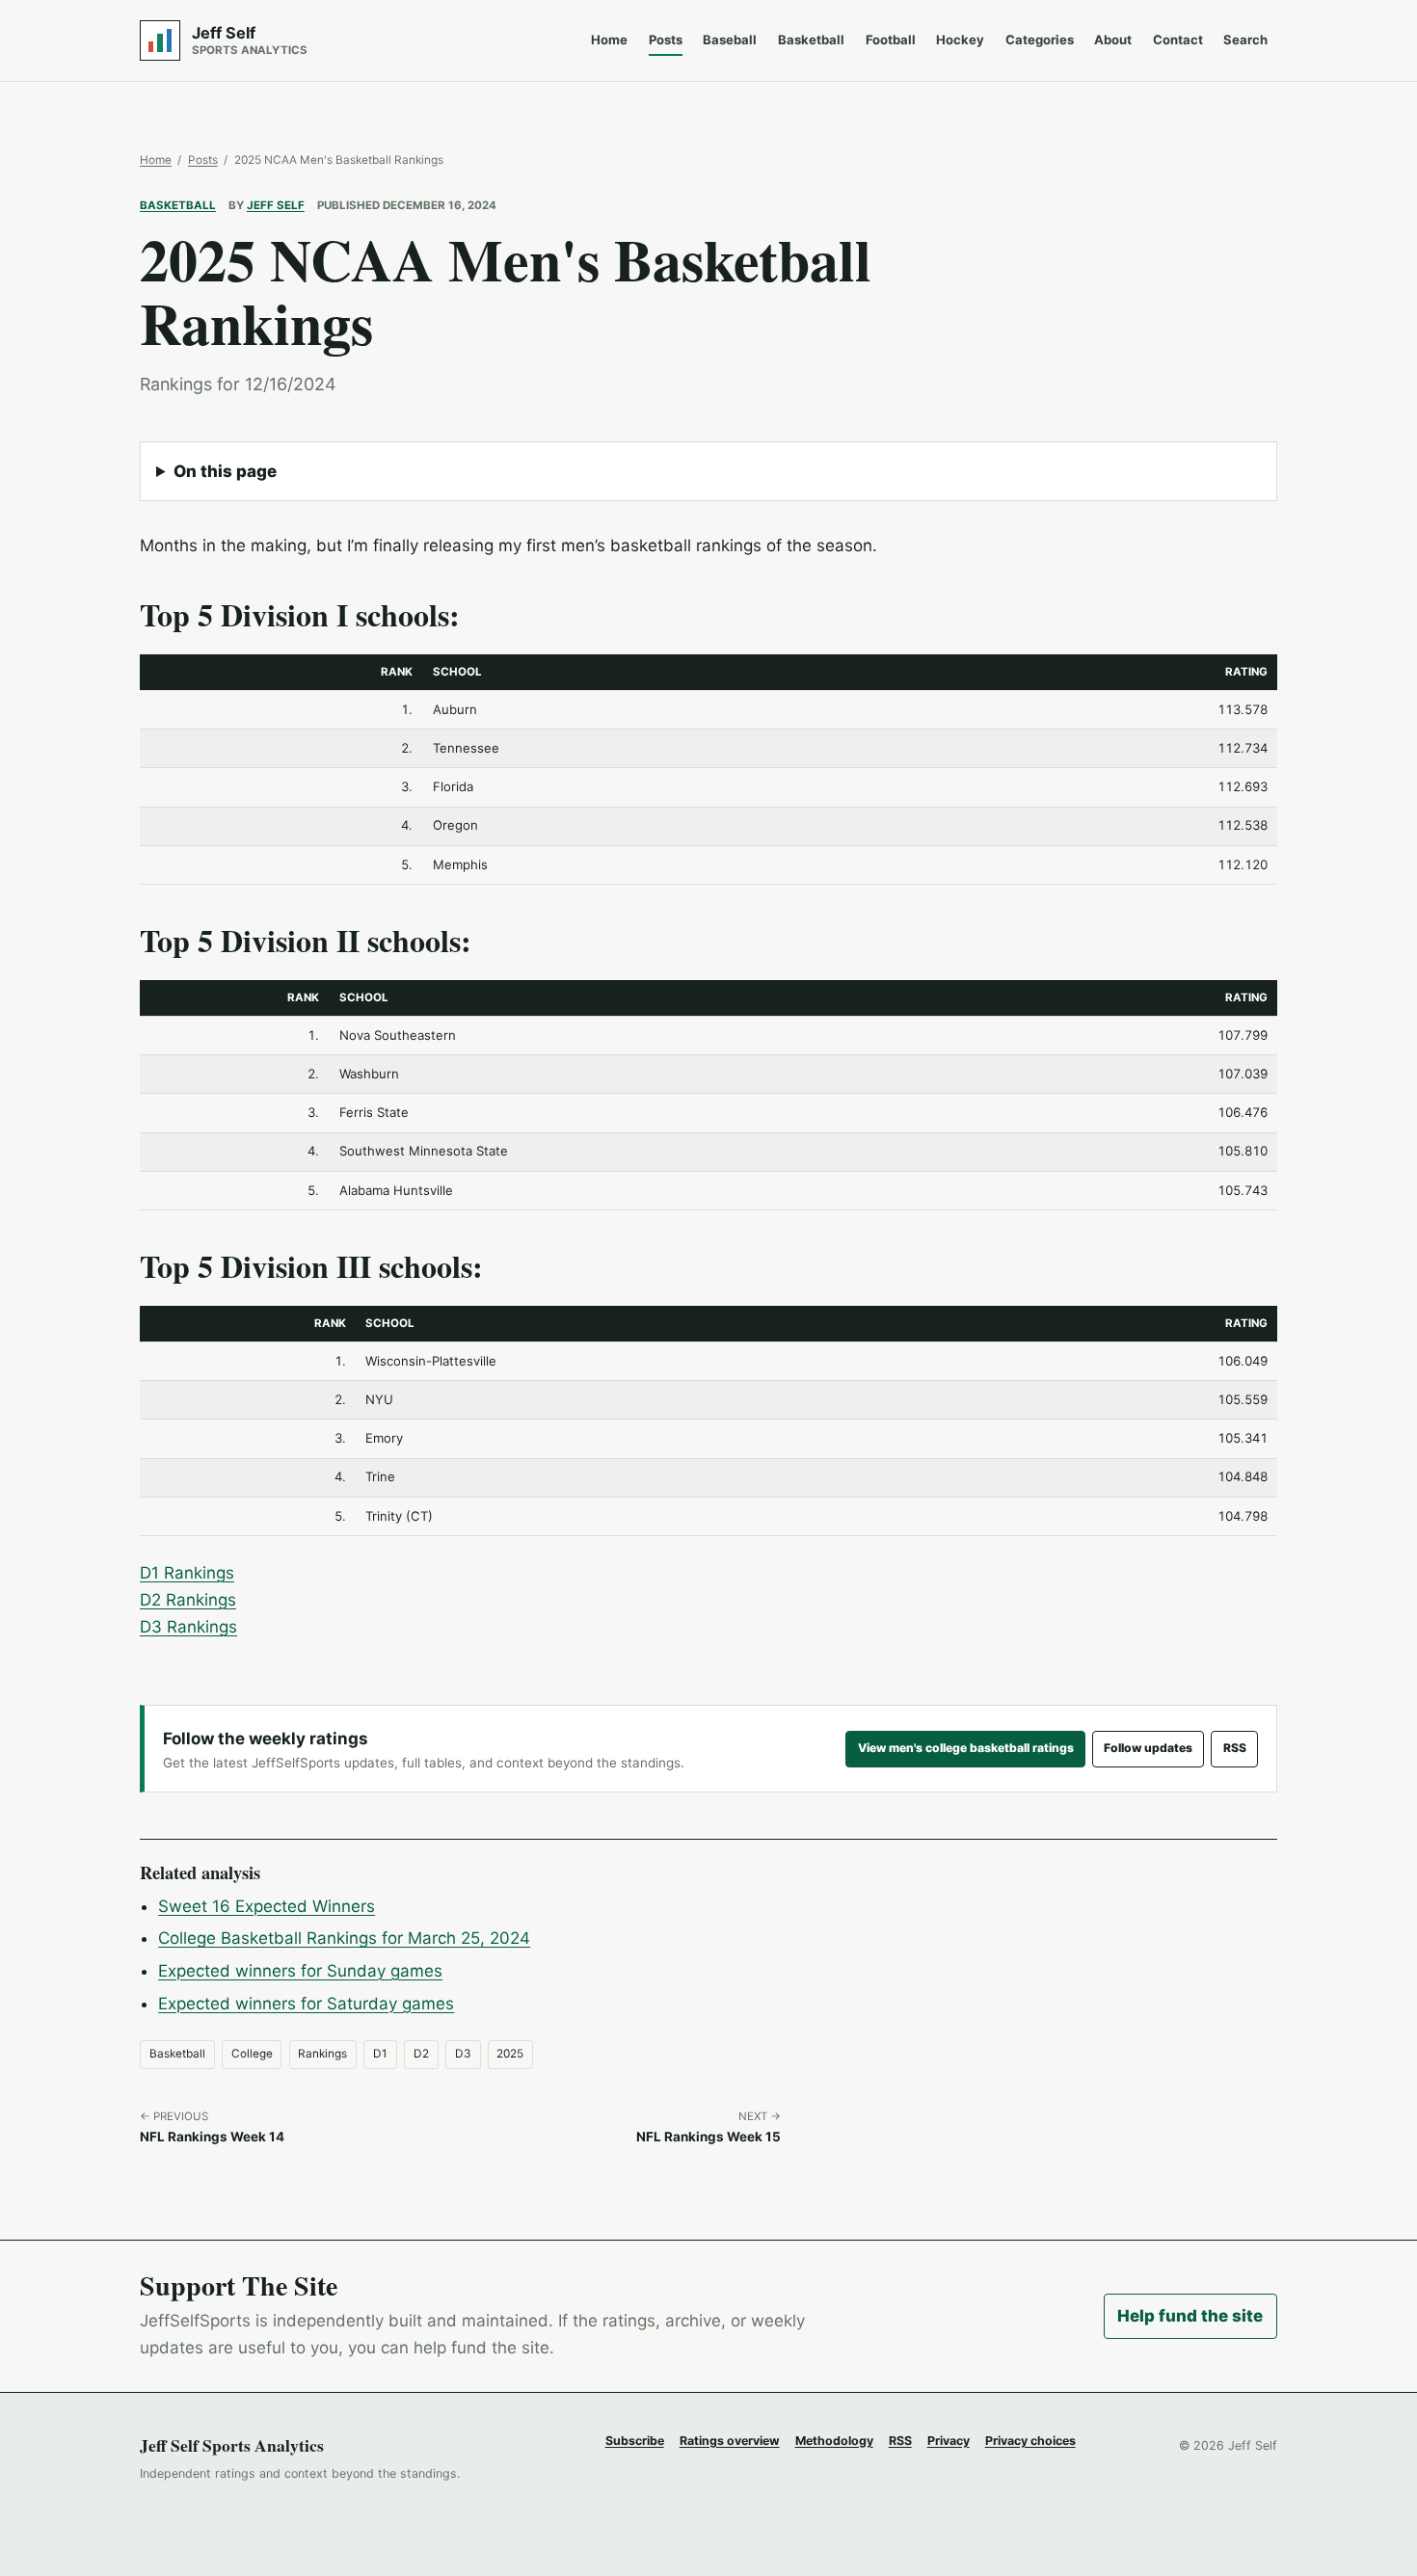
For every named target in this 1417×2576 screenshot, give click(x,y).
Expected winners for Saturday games (306, 2004)
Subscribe (635, 2441)
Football (891, 40)
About (1113, 40)
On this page (225, 471)
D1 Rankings (187, 1573)
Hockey (960, 40)
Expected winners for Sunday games (300, 1971)
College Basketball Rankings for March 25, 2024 (344, 1938)
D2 (421, 2054)
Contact (1178, 40)
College (252, 2054)
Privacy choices (1030, 2441)
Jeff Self (276, 205)
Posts (666, 40)
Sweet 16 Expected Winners (267, 1906)
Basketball (811, 40)
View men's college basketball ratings (966, 1748)
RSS (1235, 1748)
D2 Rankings (188, 1600)
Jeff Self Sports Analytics (232, 2445)
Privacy (949, 2441)
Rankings (322, 2054)
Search (1245, 40)
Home (609, 40)
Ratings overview (730, 2441)
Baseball (730, 40)
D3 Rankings (188, 1627)
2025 (510, 2054)
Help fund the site (1190, 2316)
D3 (463, 2054)
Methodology (834, 2441)
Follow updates (1148, 1748)
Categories (1040, 40)
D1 (380, 2054)
